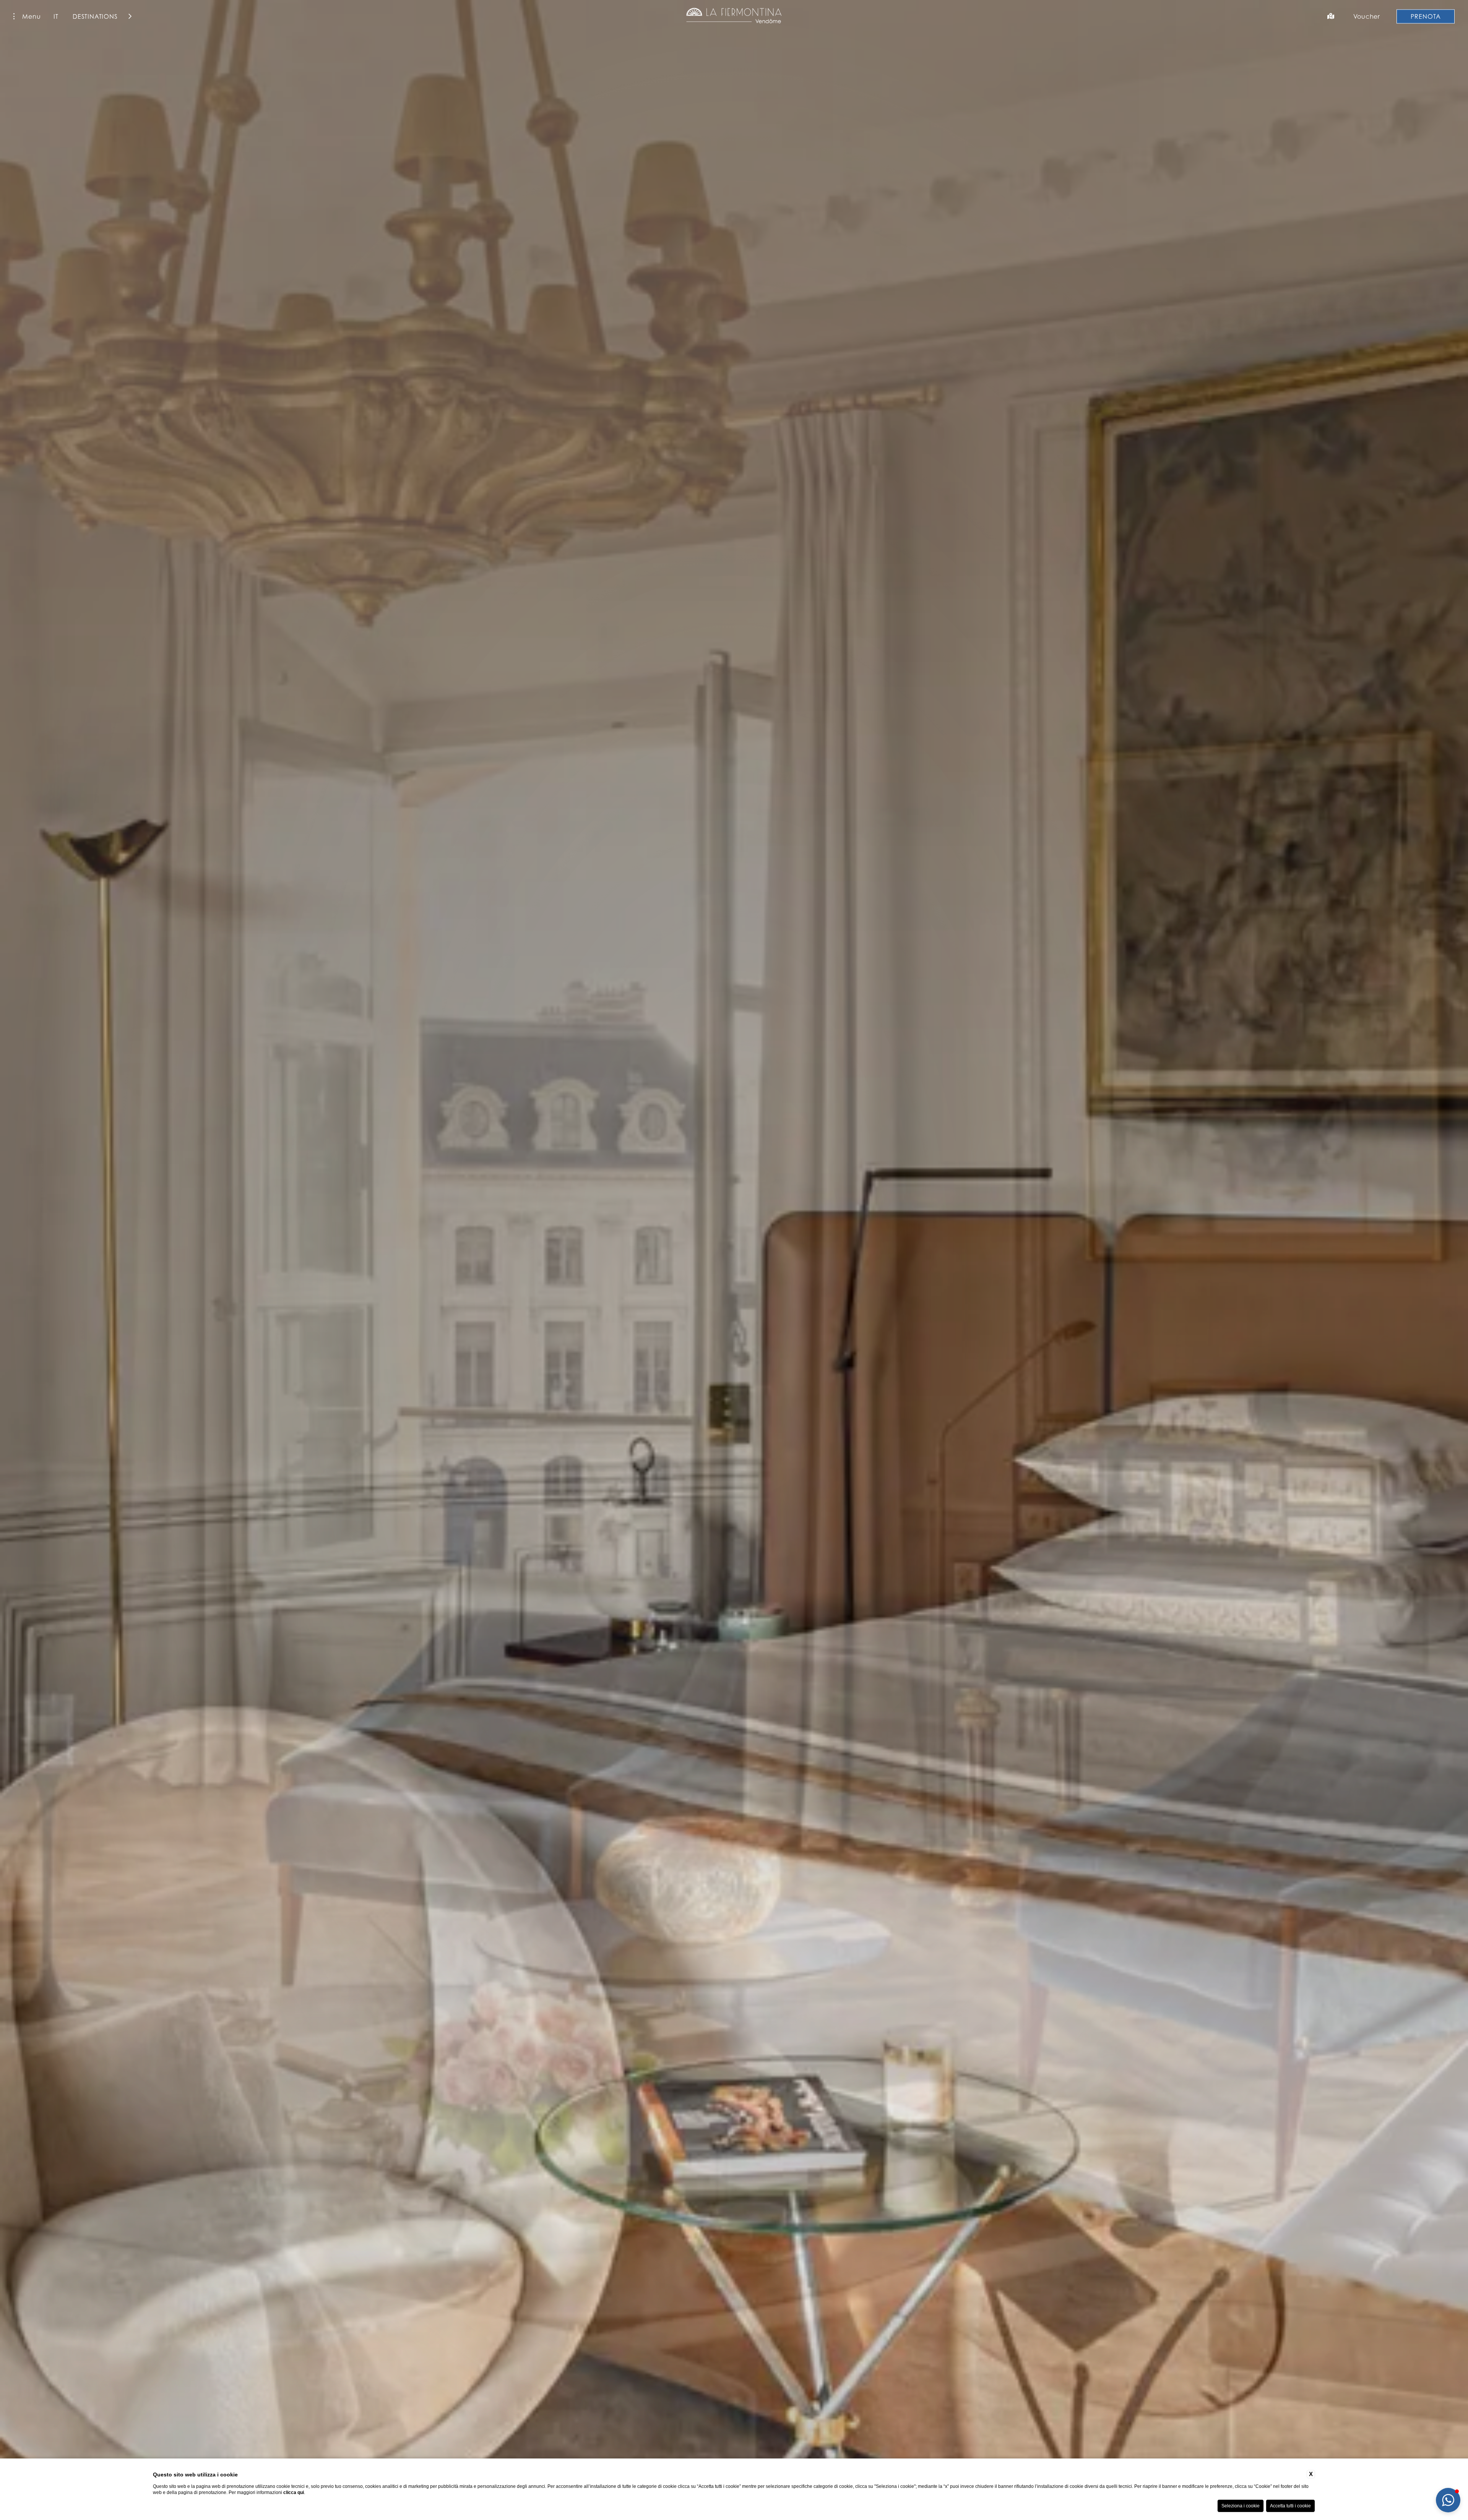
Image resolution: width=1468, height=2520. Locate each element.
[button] (1448, 2500)
